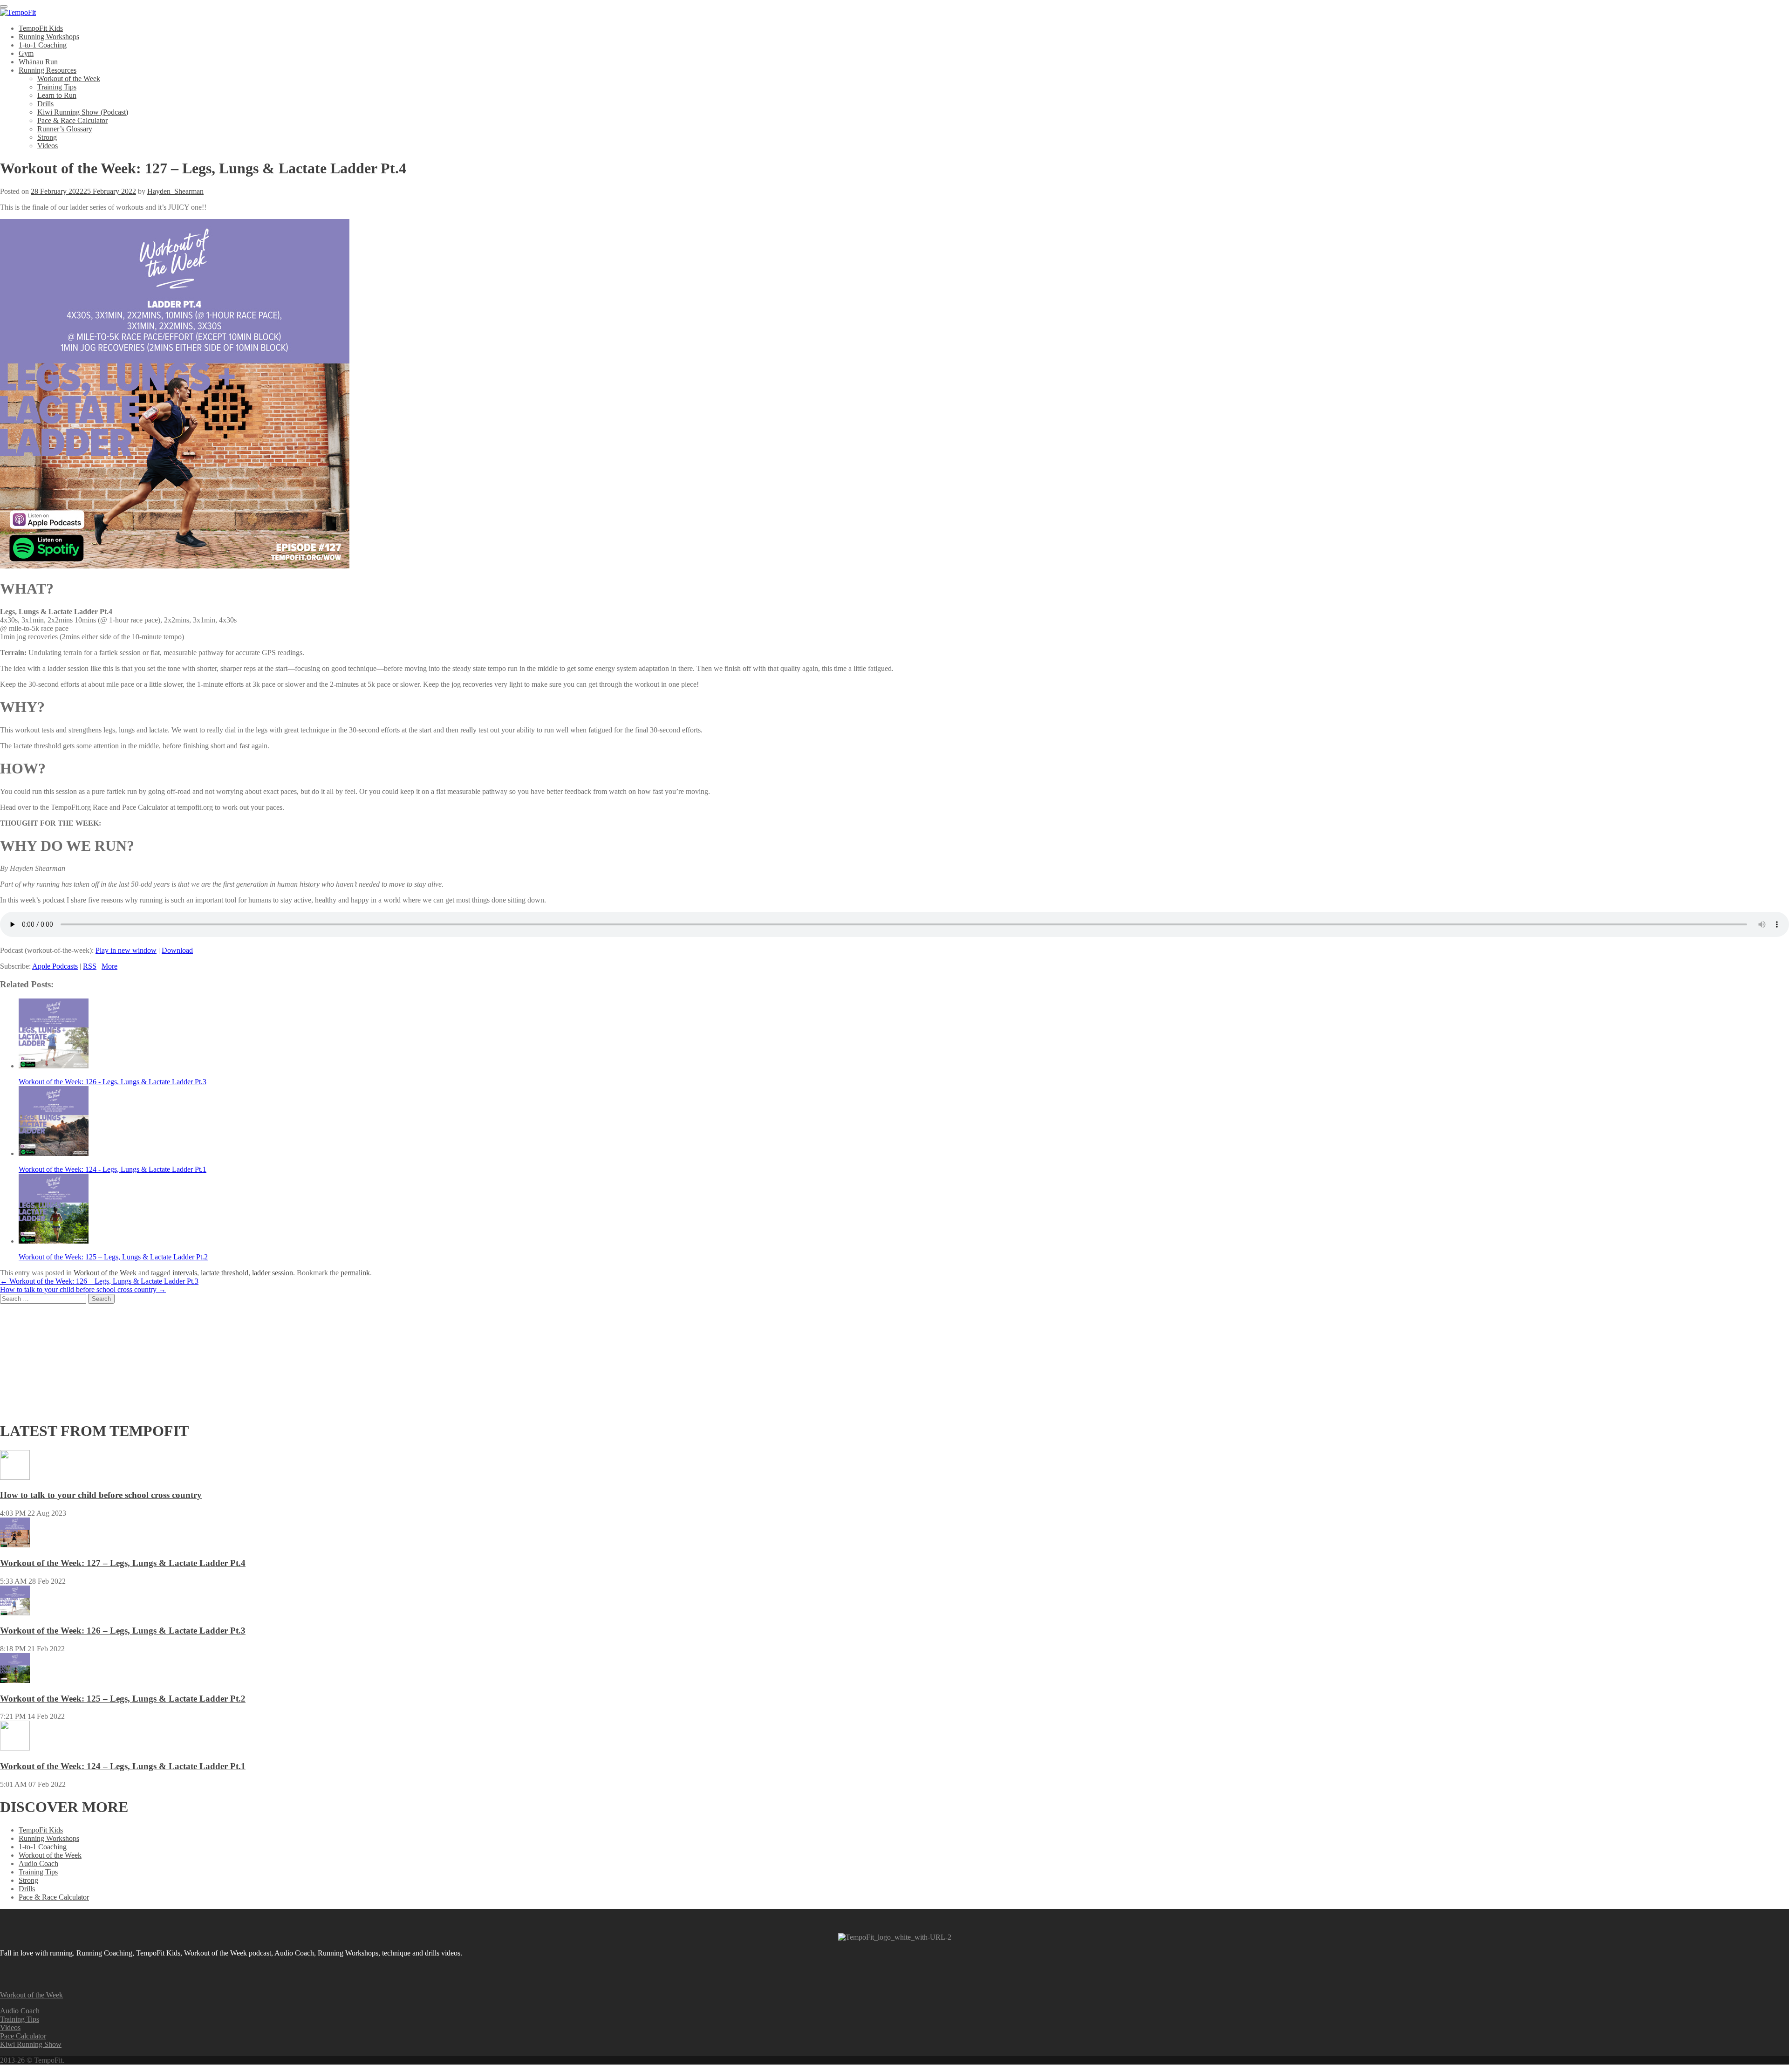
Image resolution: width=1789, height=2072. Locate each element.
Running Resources (48, 70)
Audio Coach (38, 1863)
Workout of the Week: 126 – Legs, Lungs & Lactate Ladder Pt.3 (99, 1281)
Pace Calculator (23, 2036)
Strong (47, 137)
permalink (355, 1273)
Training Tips (57, 87)
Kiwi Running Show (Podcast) (83, 112)
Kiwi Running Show (31, 2044)
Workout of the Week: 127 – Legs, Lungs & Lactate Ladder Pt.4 (123, 1563)
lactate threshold (225, 1273)
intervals (185, 1273)
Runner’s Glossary (65, 129)
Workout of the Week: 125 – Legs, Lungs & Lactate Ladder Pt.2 (123, 1699)
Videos (48, 146)
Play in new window (126, 950)
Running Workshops (49, 37)
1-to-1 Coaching (43, 45)
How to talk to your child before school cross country (83, 1289)
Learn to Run (57, 95)
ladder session (273, 1273)
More (109, 966)
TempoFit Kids (41, 28)
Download (177, 950)
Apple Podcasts (55, 966)
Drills (45, 104)
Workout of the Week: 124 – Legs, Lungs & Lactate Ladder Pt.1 (123, 1766)
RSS (90, 966)
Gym (26, 53)
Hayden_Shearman (175, 191)
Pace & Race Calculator (72, 120)
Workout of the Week (69, 79)
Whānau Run (38, 62)
